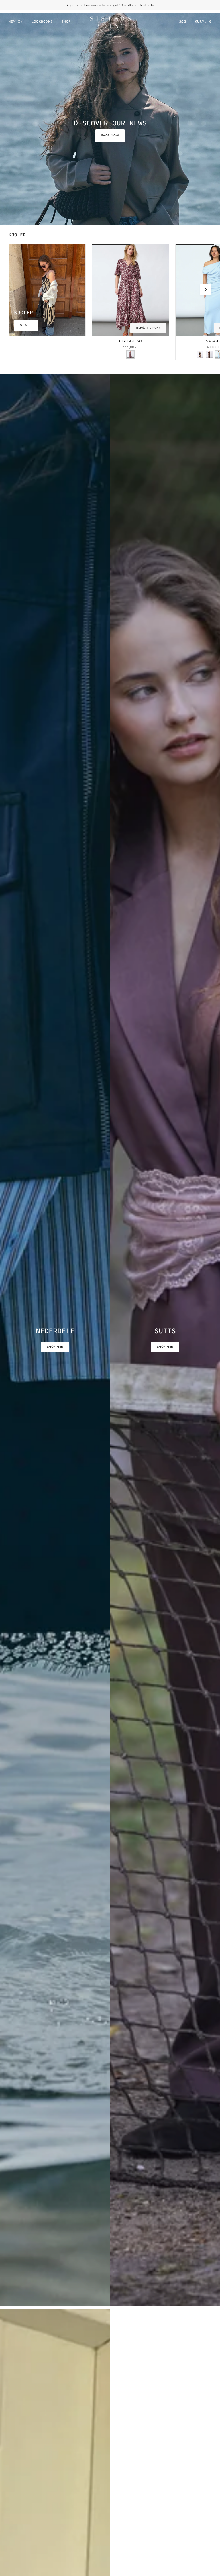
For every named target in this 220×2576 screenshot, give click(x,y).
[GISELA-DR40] (130, 290)
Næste (206, 290)
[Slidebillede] (110, 118)
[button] (42, 22)
